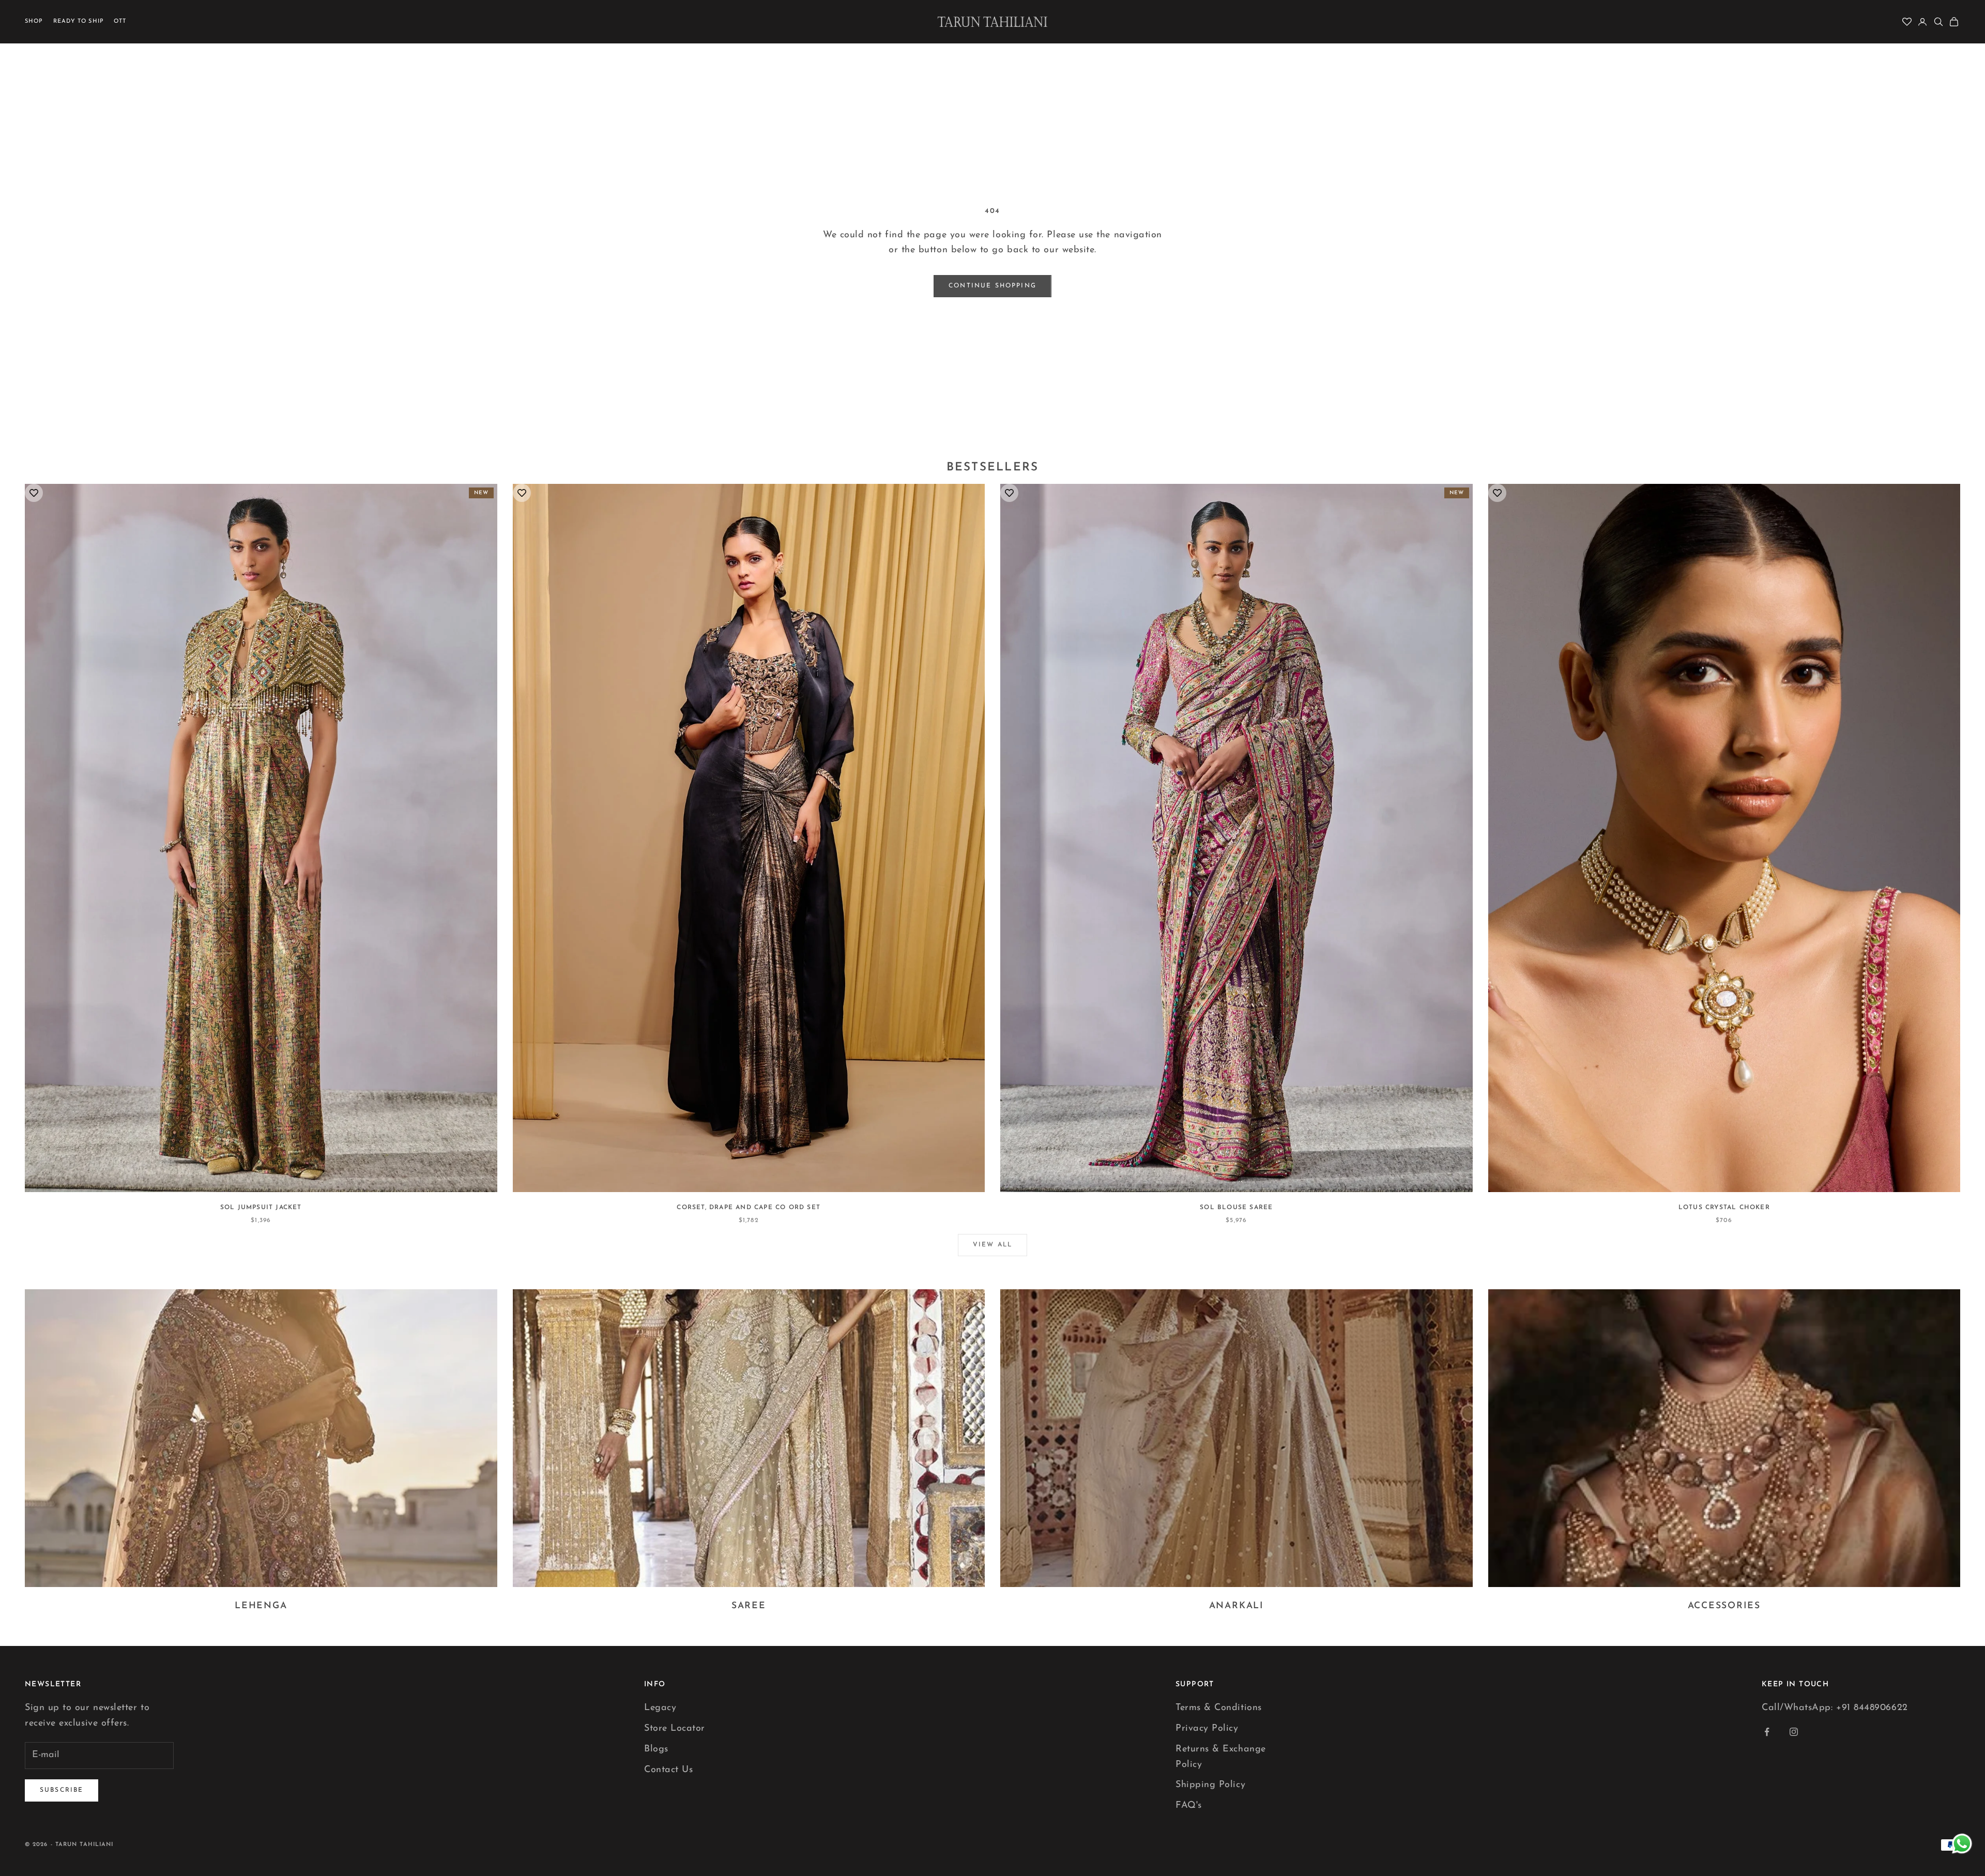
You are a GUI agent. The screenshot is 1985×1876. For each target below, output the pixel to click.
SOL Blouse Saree (1236, 1208)
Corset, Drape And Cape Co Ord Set (749, 1208)
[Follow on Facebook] (1767, 1732)
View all (993, 1245)
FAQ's (1189, 1806)
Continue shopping (993, 286)
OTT (120, 21)
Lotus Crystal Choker (1724, 1208)
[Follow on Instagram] (1794, 1732)
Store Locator (675, 1729)
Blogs (656, 1749)
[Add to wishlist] (34, 493)
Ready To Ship (79, 21)
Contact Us (668, 1770)
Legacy (660, 1708)
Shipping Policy (1210, 1785)
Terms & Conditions (1219, 1708)
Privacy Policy (1207, 1729)
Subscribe (62, 1790)
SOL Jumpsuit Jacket (261, 1208)
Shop (34, 21)
